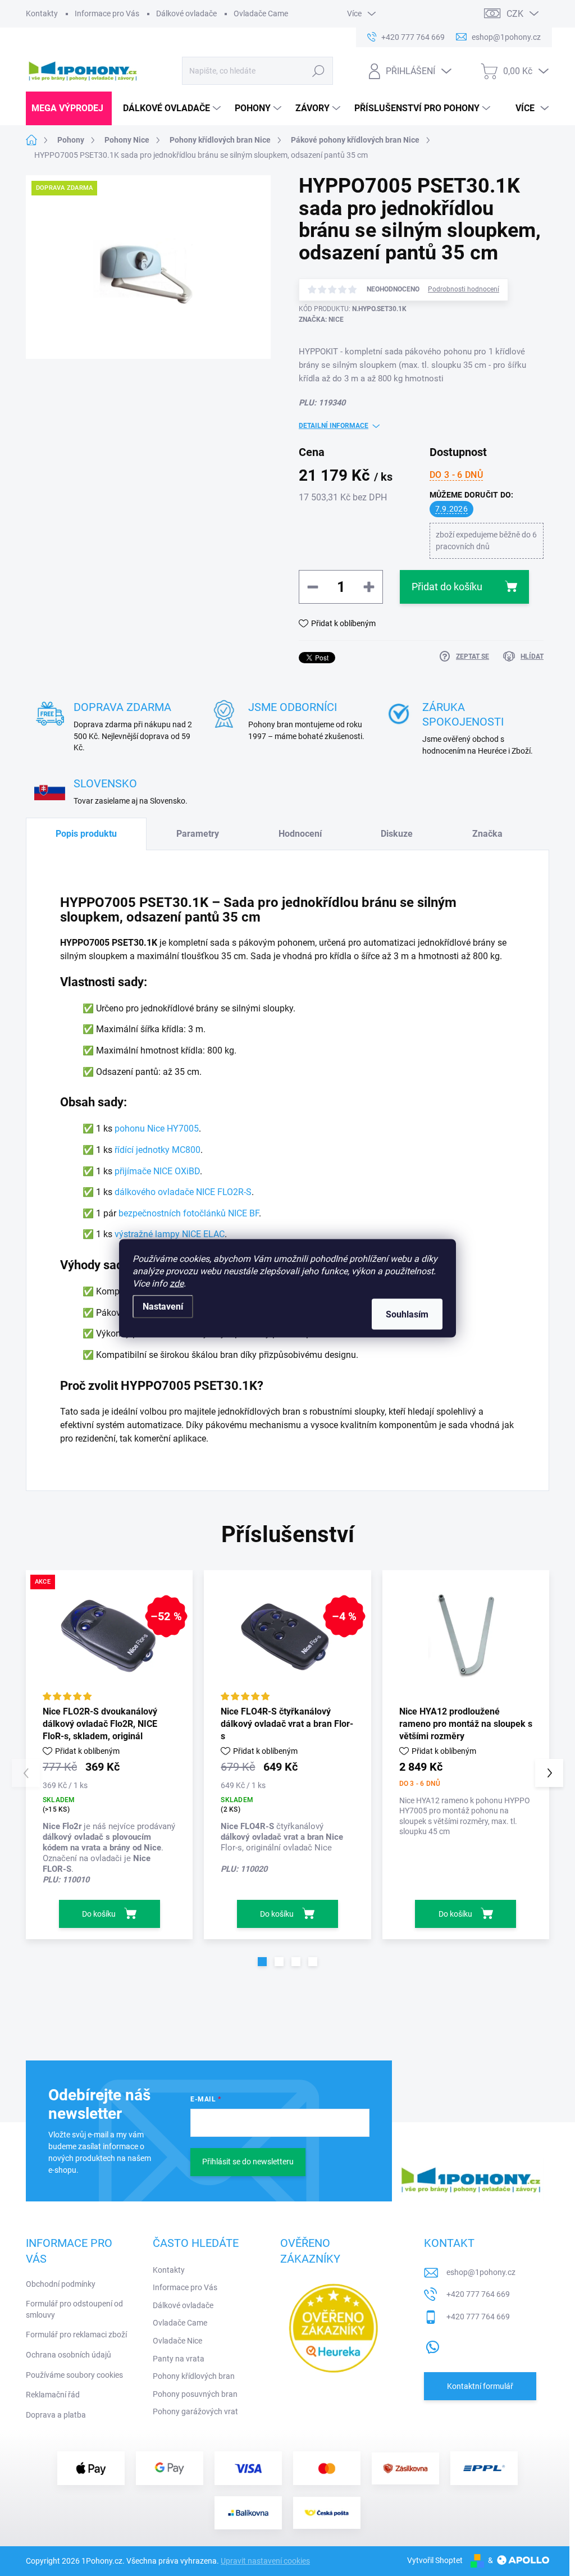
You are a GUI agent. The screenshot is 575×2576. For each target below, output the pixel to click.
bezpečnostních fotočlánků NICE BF (189, 1213)
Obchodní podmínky (61, 2284)
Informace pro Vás (107, 13)
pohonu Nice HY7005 (157, 1129)
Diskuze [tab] (397, 834)
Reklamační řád (53, 2395)
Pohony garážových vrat (195, 2411)
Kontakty (42, 13)
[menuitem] (69, 108)
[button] (262, 1962)
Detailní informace (334, 426)
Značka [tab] (487, 834)
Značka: (321, 320)
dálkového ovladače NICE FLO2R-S (183, 1192)
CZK (515, 14)
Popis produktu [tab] (86, 834)
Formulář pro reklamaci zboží (76, 2335)
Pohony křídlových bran (194, 2376)
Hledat (318, 71)
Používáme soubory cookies (74, 2375)
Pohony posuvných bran (195, 2394)
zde (177, 1283)
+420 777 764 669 (478, 2294)
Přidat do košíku (447, 587)
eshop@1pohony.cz (481, 2272)
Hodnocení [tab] (300, 834)
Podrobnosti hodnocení (464, 289)
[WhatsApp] (432, 2345)
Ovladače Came (261, 13)
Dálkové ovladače (186, 13)
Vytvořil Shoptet (435, 2560)
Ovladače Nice (177, 2341)
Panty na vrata (179, 2359)
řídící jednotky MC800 (158, 1150)
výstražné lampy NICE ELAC (170, 1234)
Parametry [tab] (198, 834)
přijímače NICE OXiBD (157, 1171)
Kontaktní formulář (480, 2386)
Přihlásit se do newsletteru (248, 2162)
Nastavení (163, 1306)
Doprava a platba (56, 2415)
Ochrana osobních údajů (69, 2355)
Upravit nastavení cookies (265, 2561)
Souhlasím (407, 1314)
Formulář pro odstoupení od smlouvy (74, 2309)
